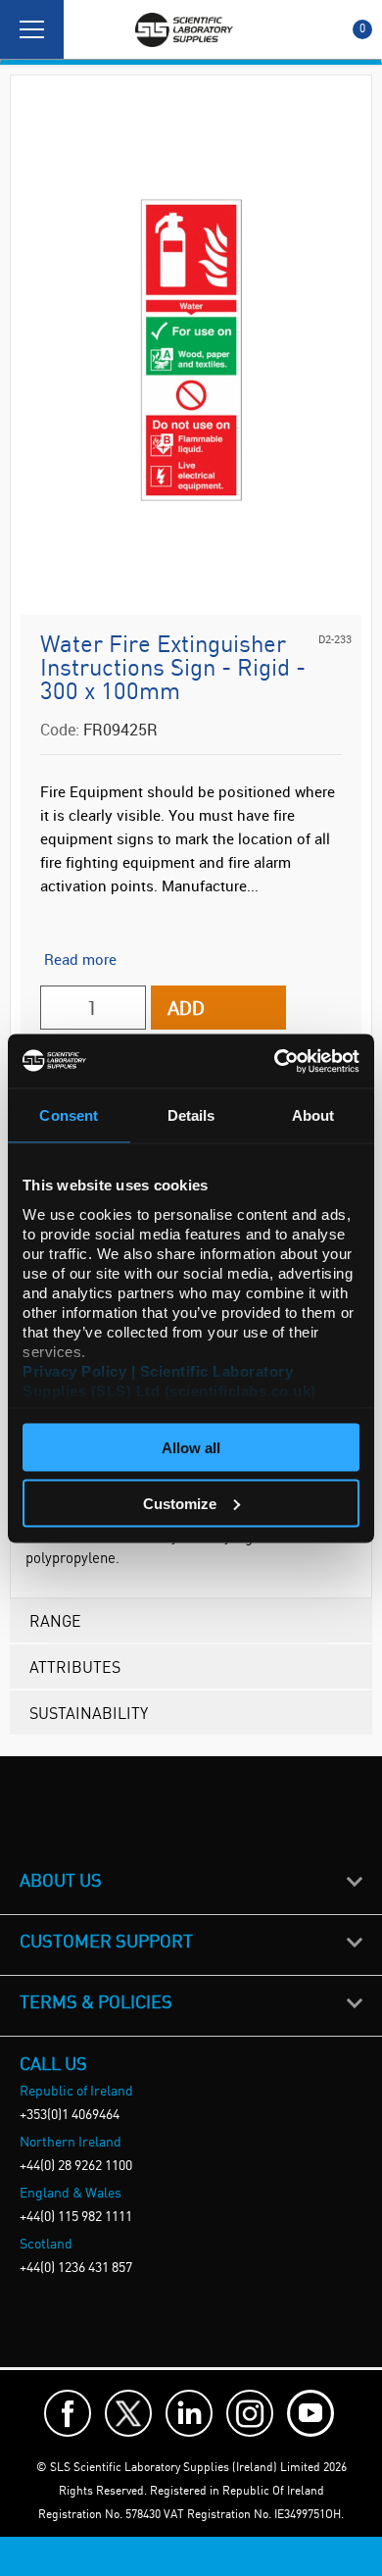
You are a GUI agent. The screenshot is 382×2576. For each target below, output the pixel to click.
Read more (80, 959)
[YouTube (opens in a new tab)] (310, 2413)
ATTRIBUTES (75, 1667)
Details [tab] (191, 1115)
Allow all (191, 1448)
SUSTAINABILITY (89, 1713)
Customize (180, 1503)
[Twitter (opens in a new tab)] (128, 2413)
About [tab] (313, 1115)
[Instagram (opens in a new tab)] (250, 2413)
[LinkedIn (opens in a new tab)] (189, 2413)
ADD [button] (186, 1008)
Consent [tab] (69, 1115)
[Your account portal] (85, 29)
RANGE (55, 1620)
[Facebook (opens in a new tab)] (68, 2413)
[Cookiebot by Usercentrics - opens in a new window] (275, 1061)
